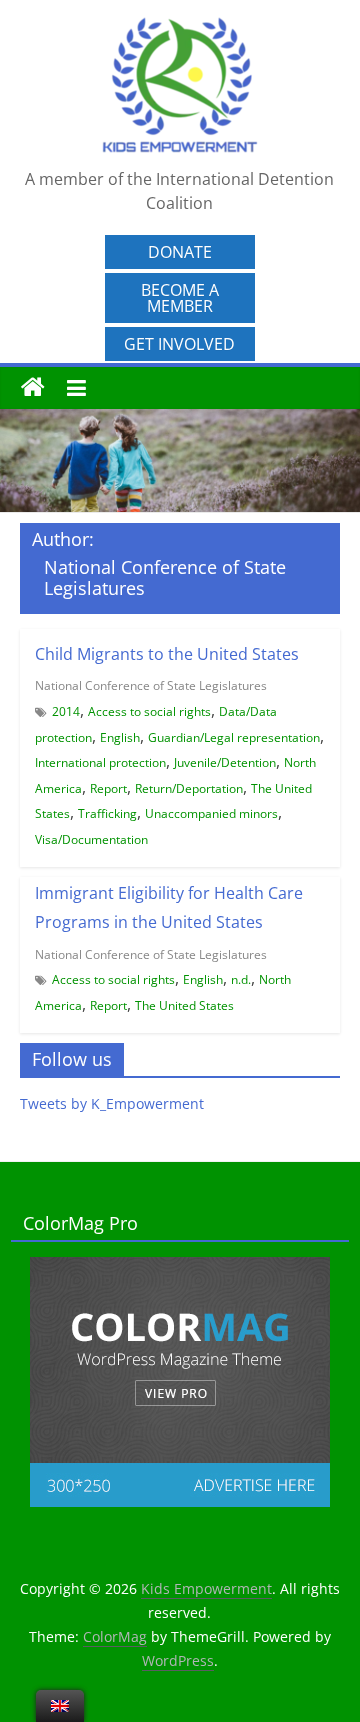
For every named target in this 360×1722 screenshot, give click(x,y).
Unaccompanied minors (211, 813)
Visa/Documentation (91, 839)
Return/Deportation (189, 788)
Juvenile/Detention (225, 762)
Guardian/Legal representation (234, 737)
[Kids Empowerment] (33, 388)
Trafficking (107, 813)
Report (108, 788)
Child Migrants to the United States (167, 654)
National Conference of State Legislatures (151, 685)
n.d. (241, 979)
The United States (184, 1005)
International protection (100, 762)
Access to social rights (149, 711)
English (120, 737)
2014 (66, 711)
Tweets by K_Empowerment (112, 1103)
